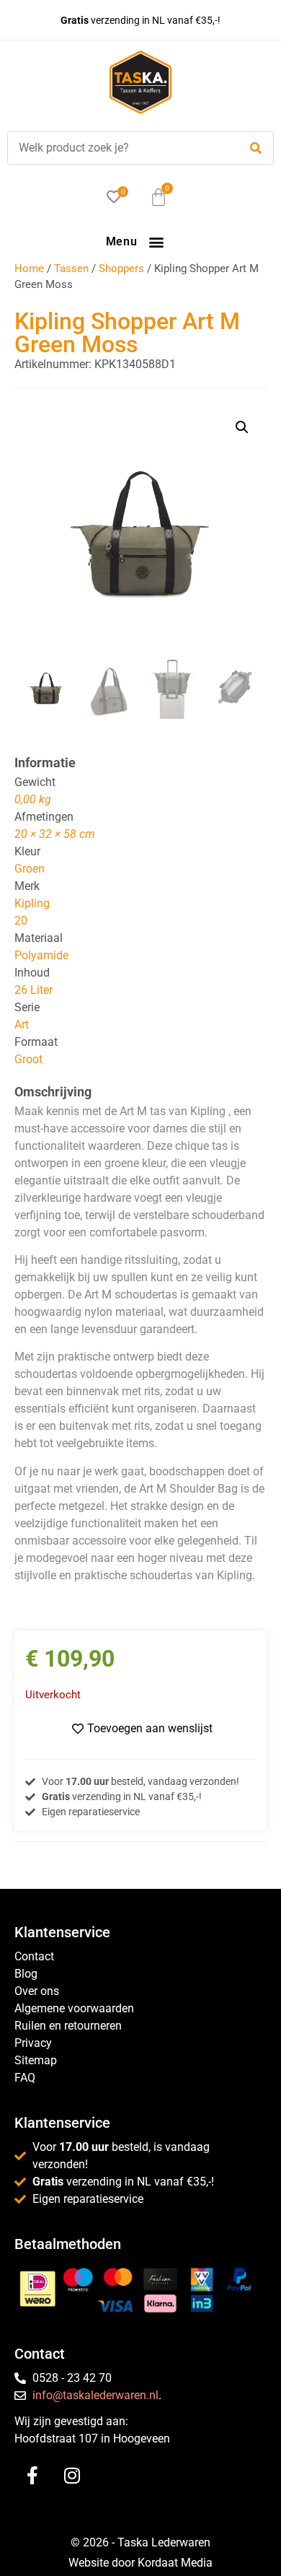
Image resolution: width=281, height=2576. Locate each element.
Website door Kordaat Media (140, 2563)
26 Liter (34, 990)
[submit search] (256, 148)
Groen (30, 869)
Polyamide (41, 955)
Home (29, 268)
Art (22, 1025)
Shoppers (121, 268)
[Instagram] (72, 2476)
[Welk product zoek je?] (120, 148)
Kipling (32, 903)
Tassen (71, 268)
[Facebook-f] (32, 2476)
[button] (156, 241)
